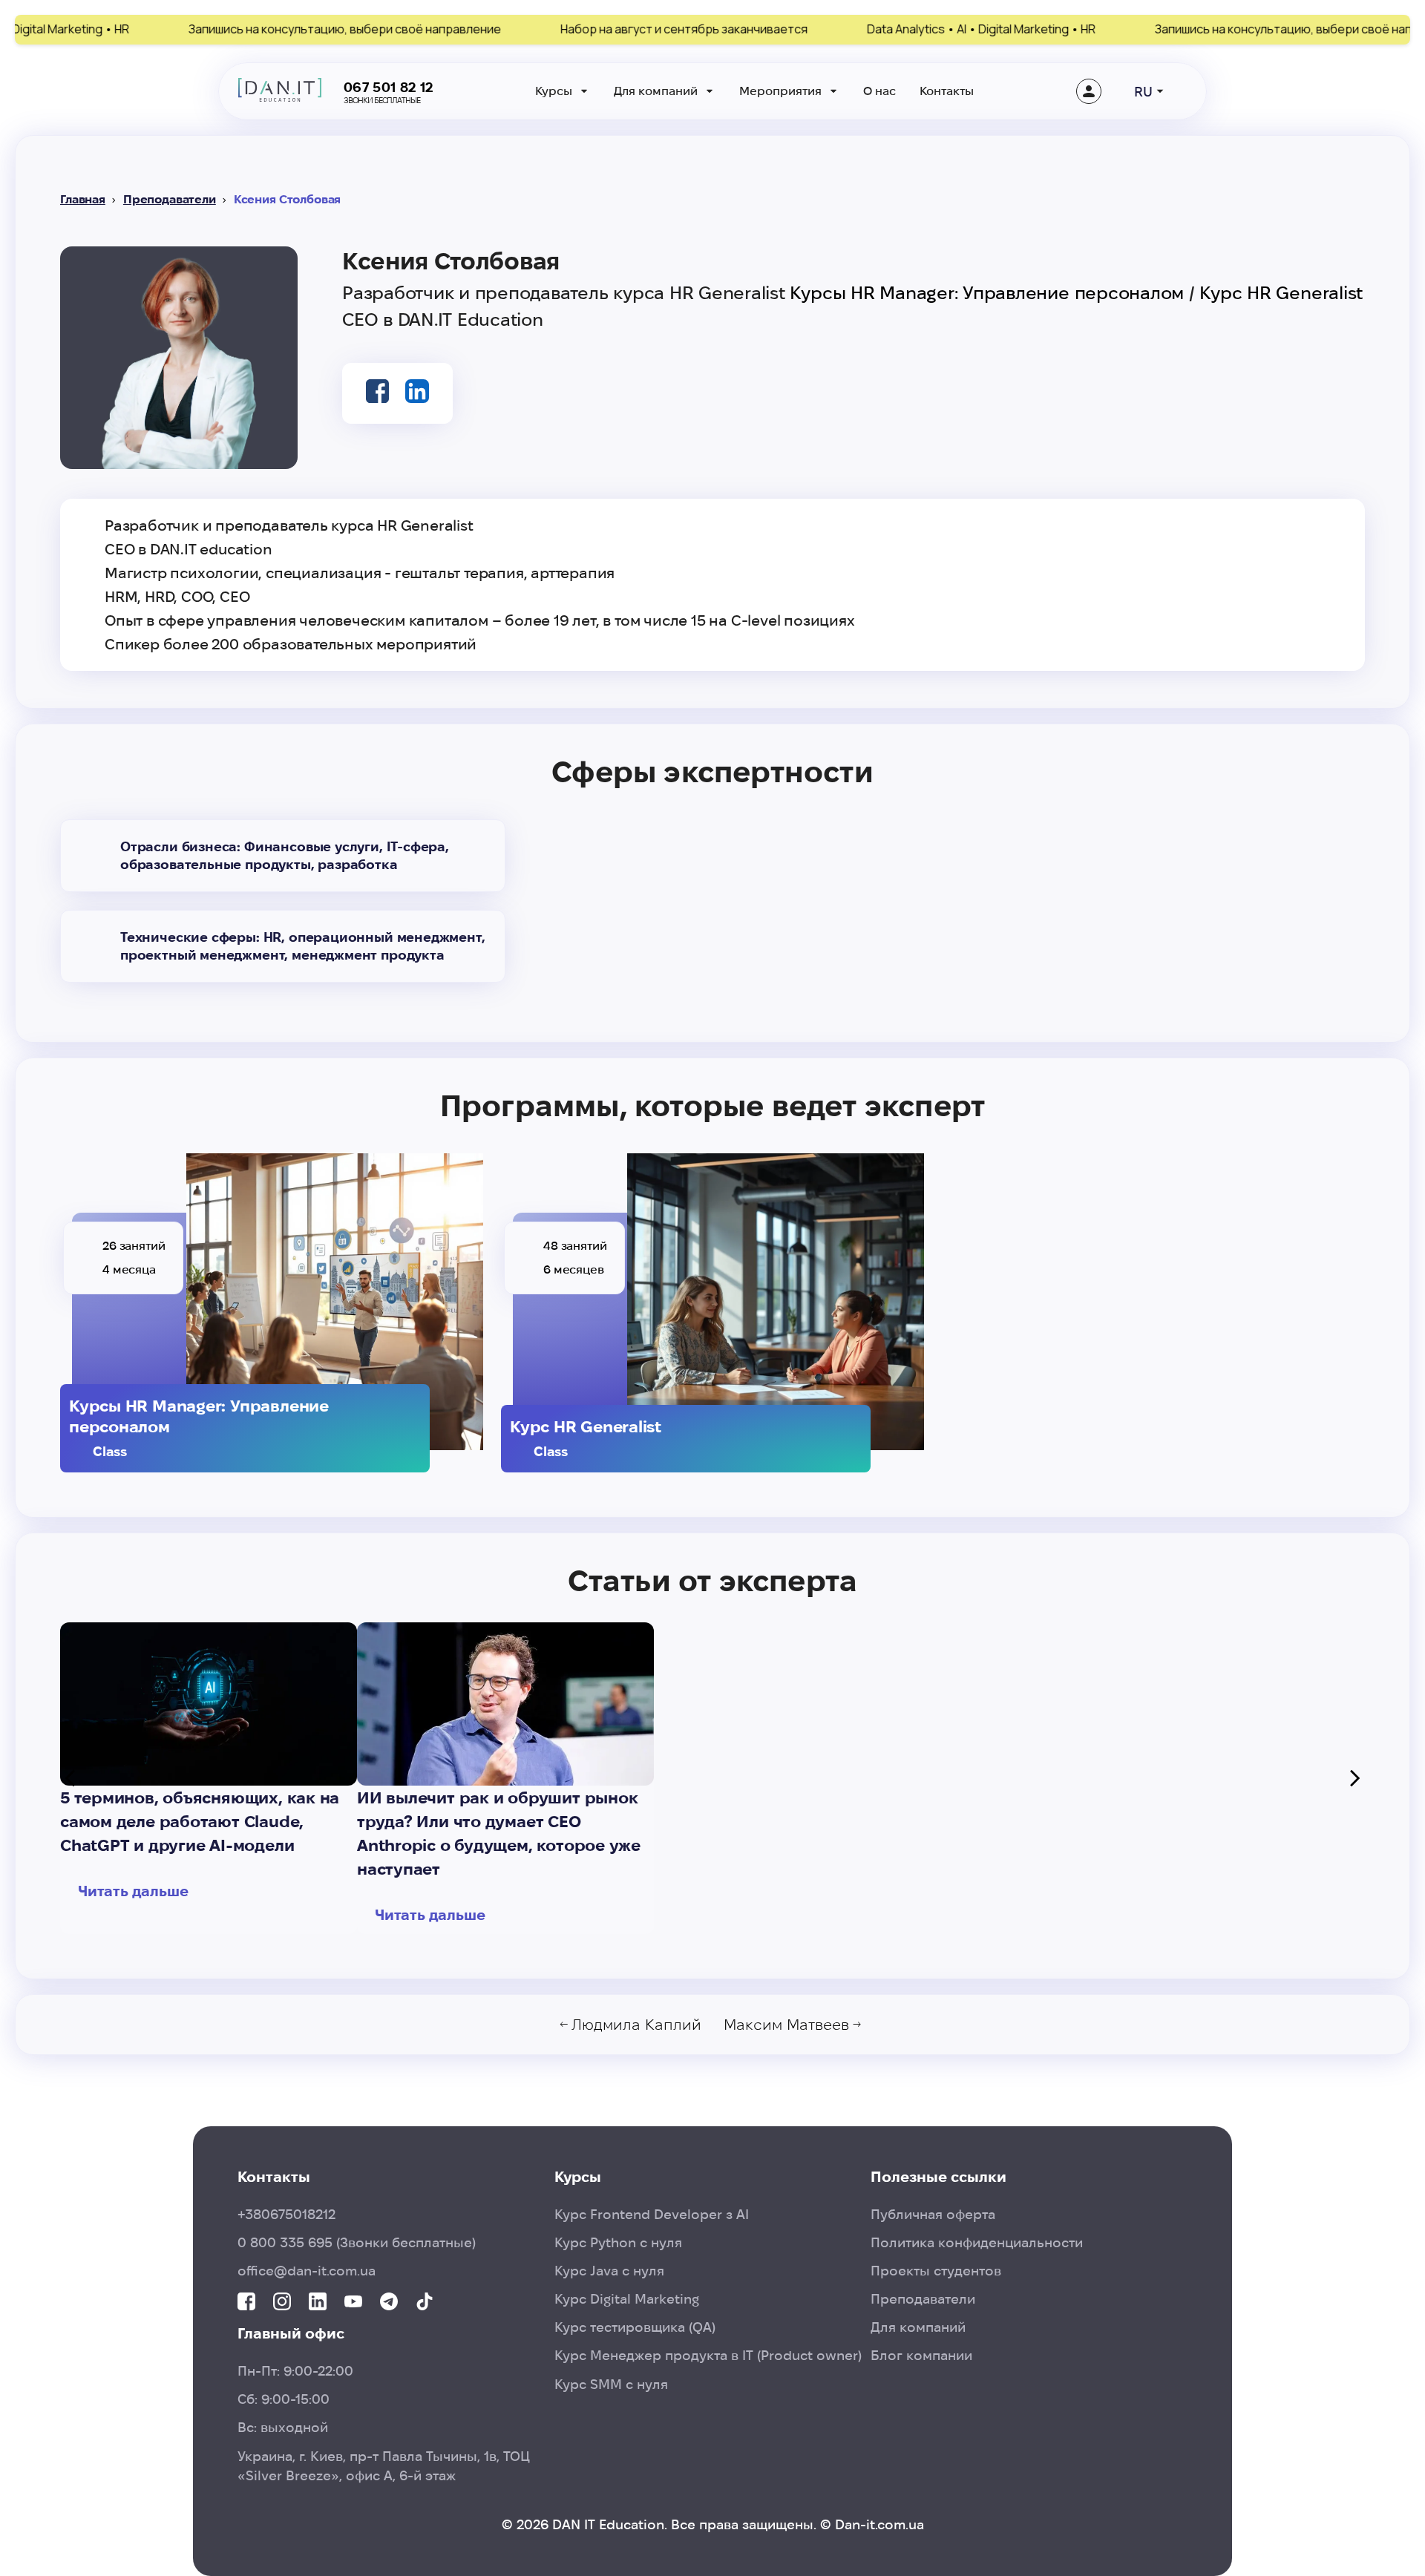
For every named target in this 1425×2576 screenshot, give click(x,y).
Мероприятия (780, 91)
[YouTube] (353, 2303)
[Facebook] (246, 2303)
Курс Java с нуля (609, 2271)
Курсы (554, 91)
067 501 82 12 (389, 87)
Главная (83, 199)
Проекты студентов (936, 2271)
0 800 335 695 (357, 2242)
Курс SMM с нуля (611, 2384)
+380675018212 (286, 2214)
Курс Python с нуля (618, 2242)
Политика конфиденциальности (977, 2242)
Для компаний (656, 91)
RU (1143, 92)
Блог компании (921, 2355)
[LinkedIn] (318, 2303)
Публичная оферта (933, 2214)
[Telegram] (389, 2303)
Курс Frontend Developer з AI (652, 2214)
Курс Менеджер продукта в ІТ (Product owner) (708, 2355)
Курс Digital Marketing (627, 2299)
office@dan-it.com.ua (307, 2271)
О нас (879, 91)
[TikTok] (425, 2303)
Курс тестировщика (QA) (635, 2327)
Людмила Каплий (636, 2025)
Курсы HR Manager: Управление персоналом (987, 293)
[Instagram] (282, 2303)
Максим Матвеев (786, 2025)
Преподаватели (170, 199)
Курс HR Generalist (1281, 293)
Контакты (947, 91)
